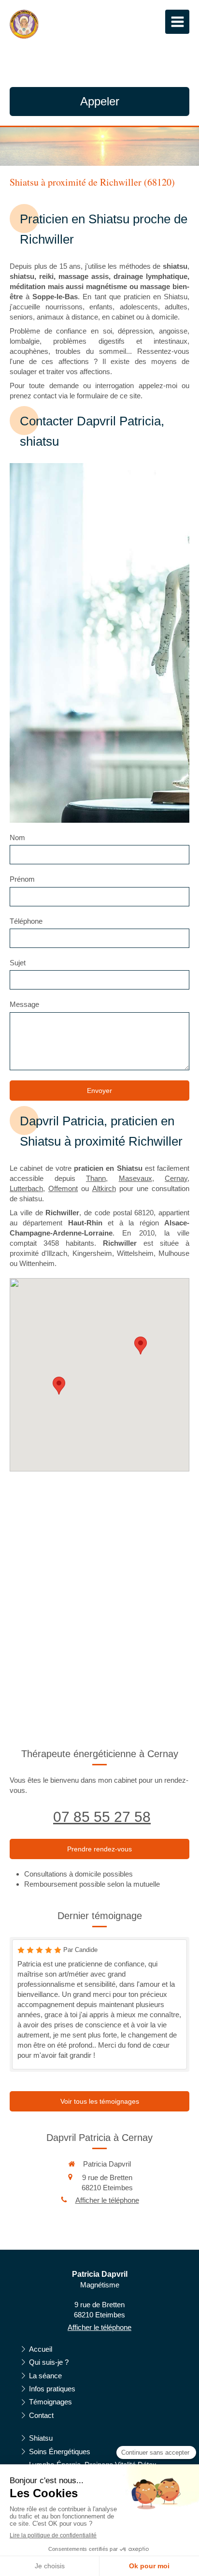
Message (24, 1004)
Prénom (22, 879)
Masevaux (135, 1178)
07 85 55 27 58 (102, 1817)
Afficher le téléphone (107, 2200)
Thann (96, 1178)
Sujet (18, 963)
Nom (17, 837)
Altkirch (104, 1188)
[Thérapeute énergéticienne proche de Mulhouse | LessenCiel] (24, 24)
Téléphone (26, 921)
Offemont (63, 1188)
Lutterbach (26, 1188)
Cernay (176, 1178)
